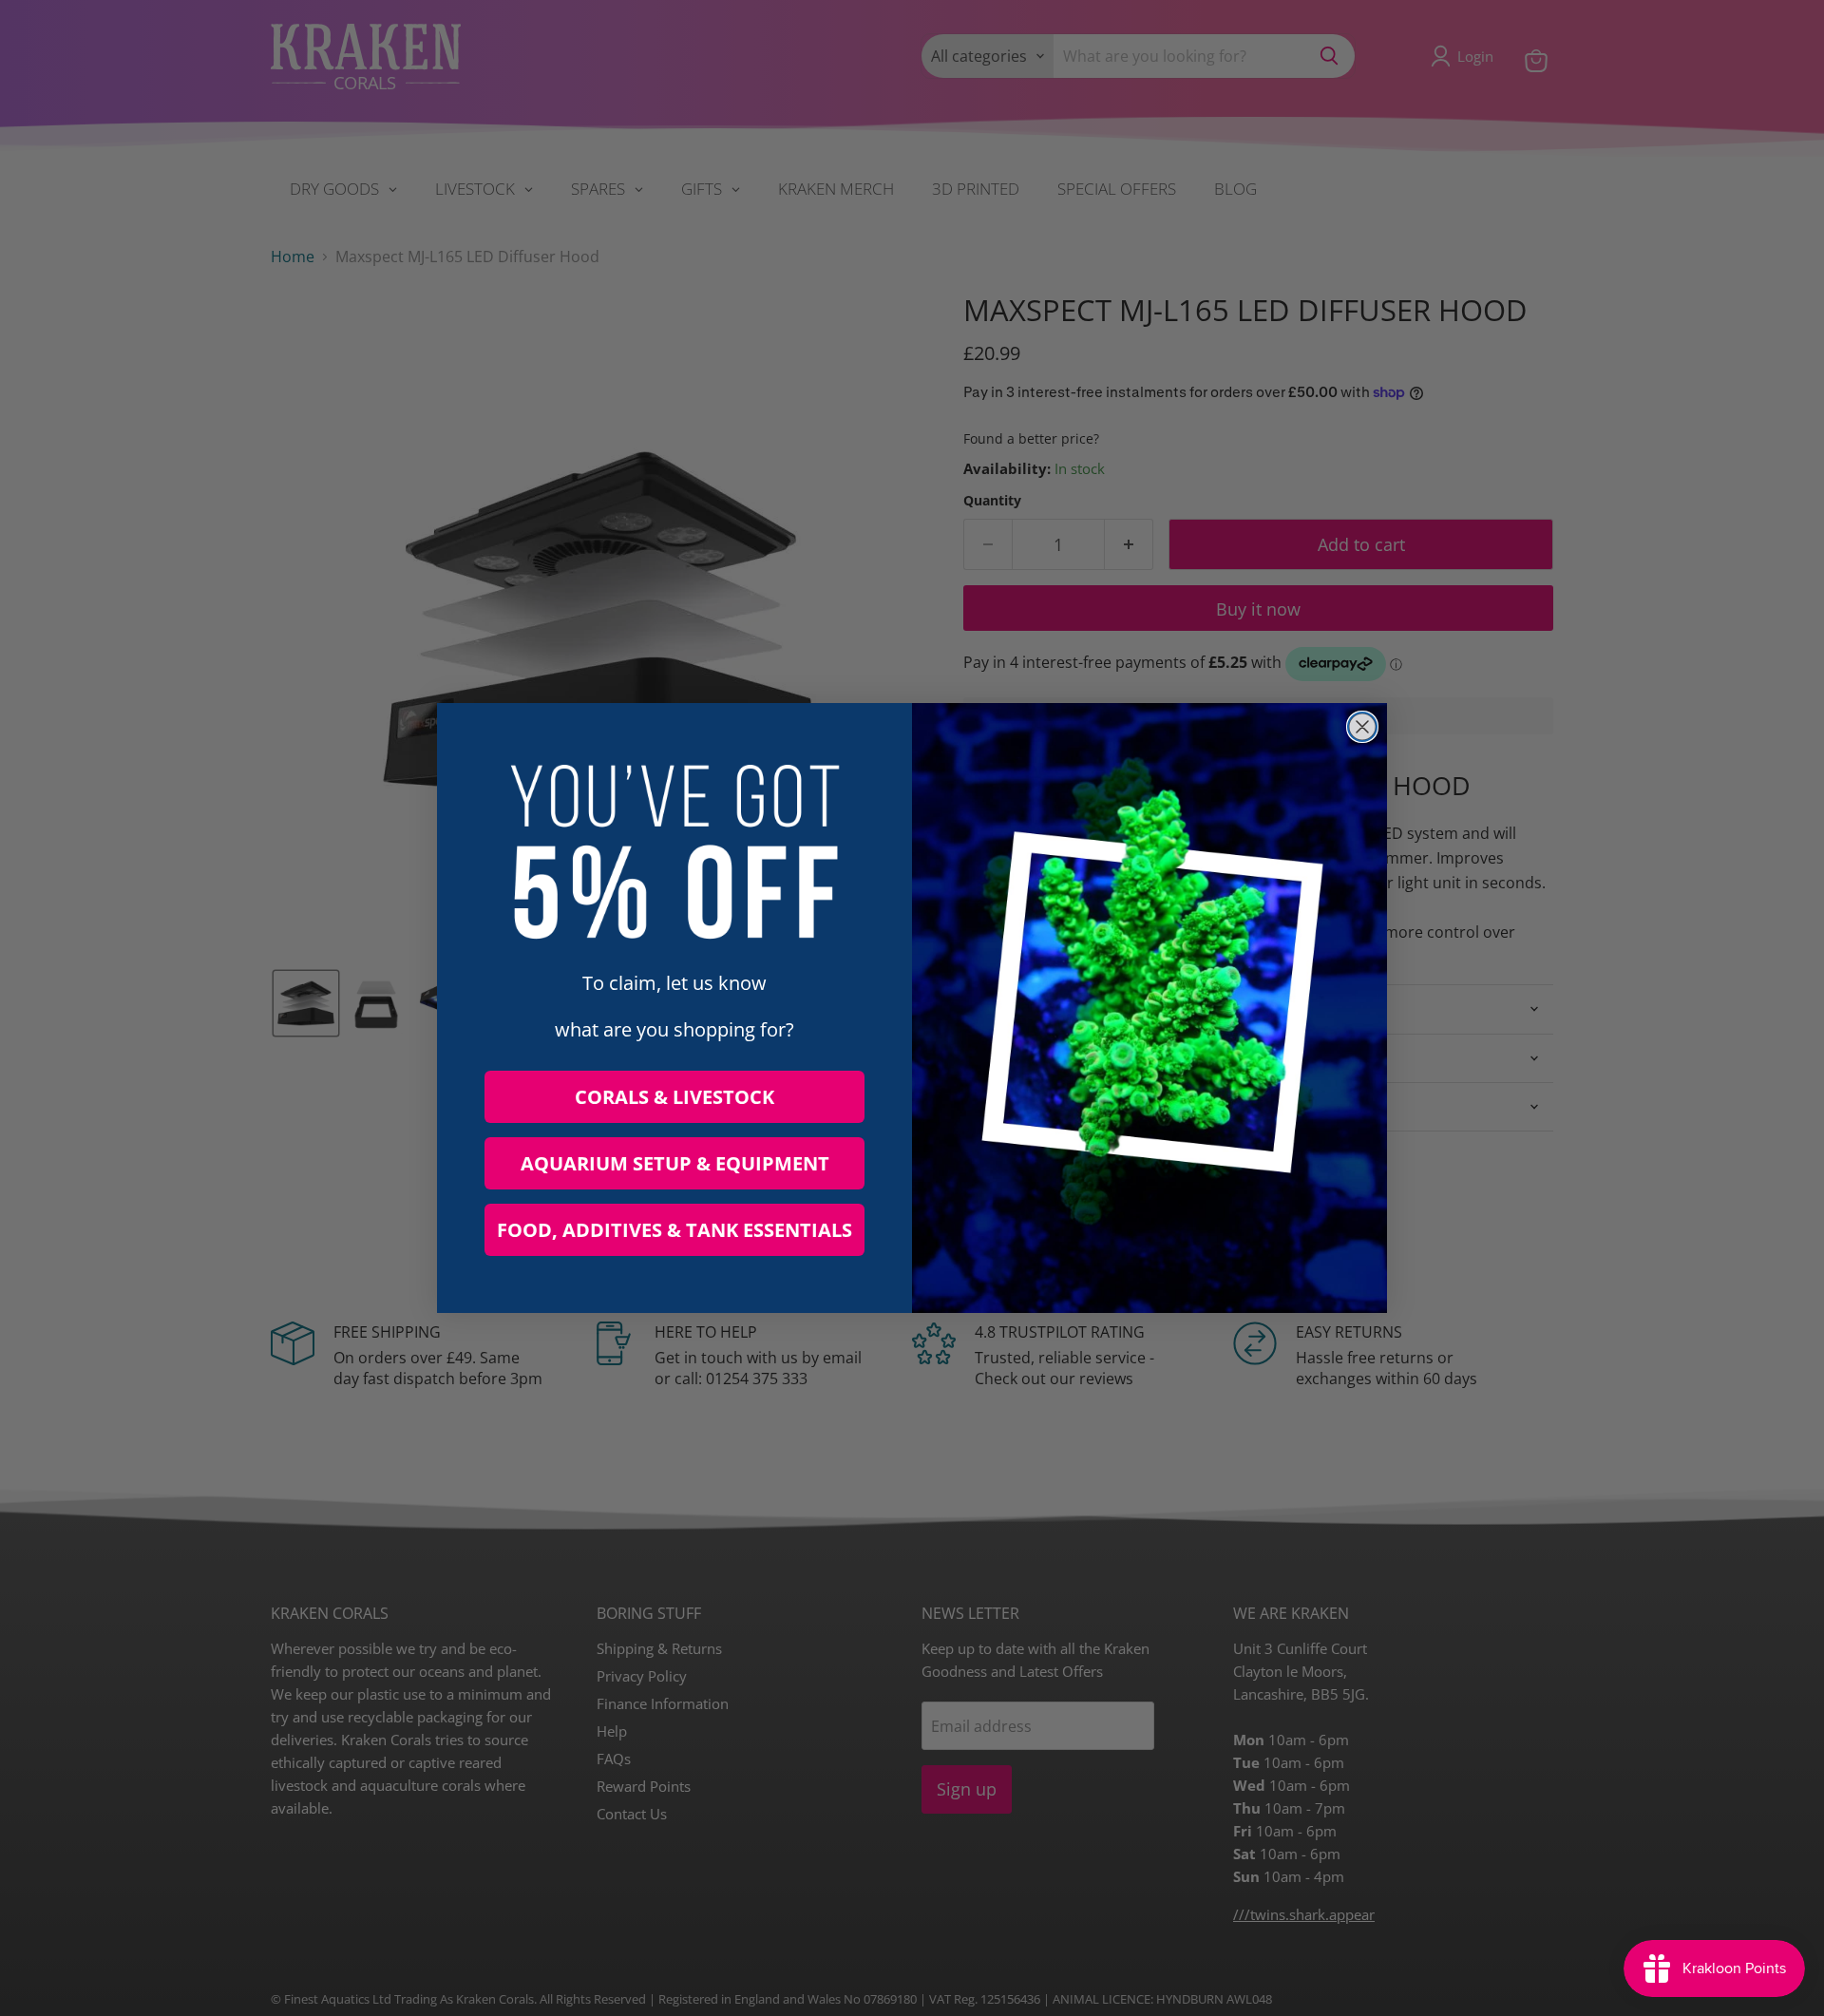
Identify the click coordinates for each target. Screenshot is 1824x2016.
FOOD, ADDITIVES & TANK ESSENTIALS (674, 1230)
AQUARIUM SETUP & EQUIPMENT (675, 1163)
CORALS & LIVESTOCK (674, 1097)
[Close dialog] (1362, 727)
